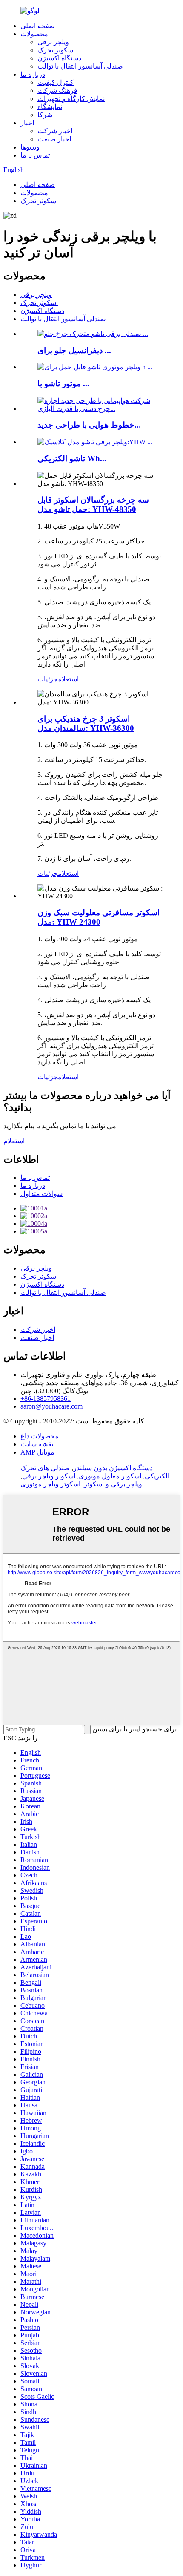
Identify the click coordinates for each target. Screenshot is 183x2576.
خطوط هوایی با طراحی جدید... (89, 425)
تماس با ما (35, 155)
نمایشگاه (50, 107)
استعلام (68, 679)
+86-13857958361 (46, 1399)
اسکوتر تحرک (56, 50)
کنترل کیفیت (56, 82)
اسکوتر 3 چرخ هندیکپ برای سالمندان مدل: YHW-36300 (86, 723)
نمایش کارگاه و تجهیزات (71, 99)
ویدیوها (30, 147)
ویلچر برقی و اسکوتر (113, 1484)
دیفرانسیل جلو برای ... (74, 350)
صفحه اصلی (38, 26)
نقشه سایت (37, 1444)
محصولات (34, 34)
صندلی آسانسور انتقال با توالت (80, 66)
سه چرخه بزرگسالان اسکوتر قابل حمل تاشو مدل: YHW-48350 (93, 505)
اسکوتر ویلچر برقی (49, 1476)
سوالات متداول (41, 1194)
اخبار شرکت (55, 131)
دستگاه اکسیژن (59, 58)
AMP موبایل (37, 1452)
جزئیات (48, 679)
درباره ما (33, 74)
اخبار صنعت (54, 139)
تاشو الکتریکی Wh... (72, 459)
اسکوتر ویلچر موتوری (50, 1484)
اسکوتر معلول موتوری (110, 1476)
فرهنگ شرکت (57, 91)
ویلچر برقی (53, 42)
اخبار (27, 123)
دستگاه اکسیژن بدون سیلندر (113, 1468)
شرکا (45, 115)
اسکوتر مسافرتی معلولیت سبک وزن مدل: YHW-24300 (99, 917)
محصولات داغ (40, 1436)
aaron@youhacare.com (51, 1406)
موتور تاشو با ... (63, 384)
